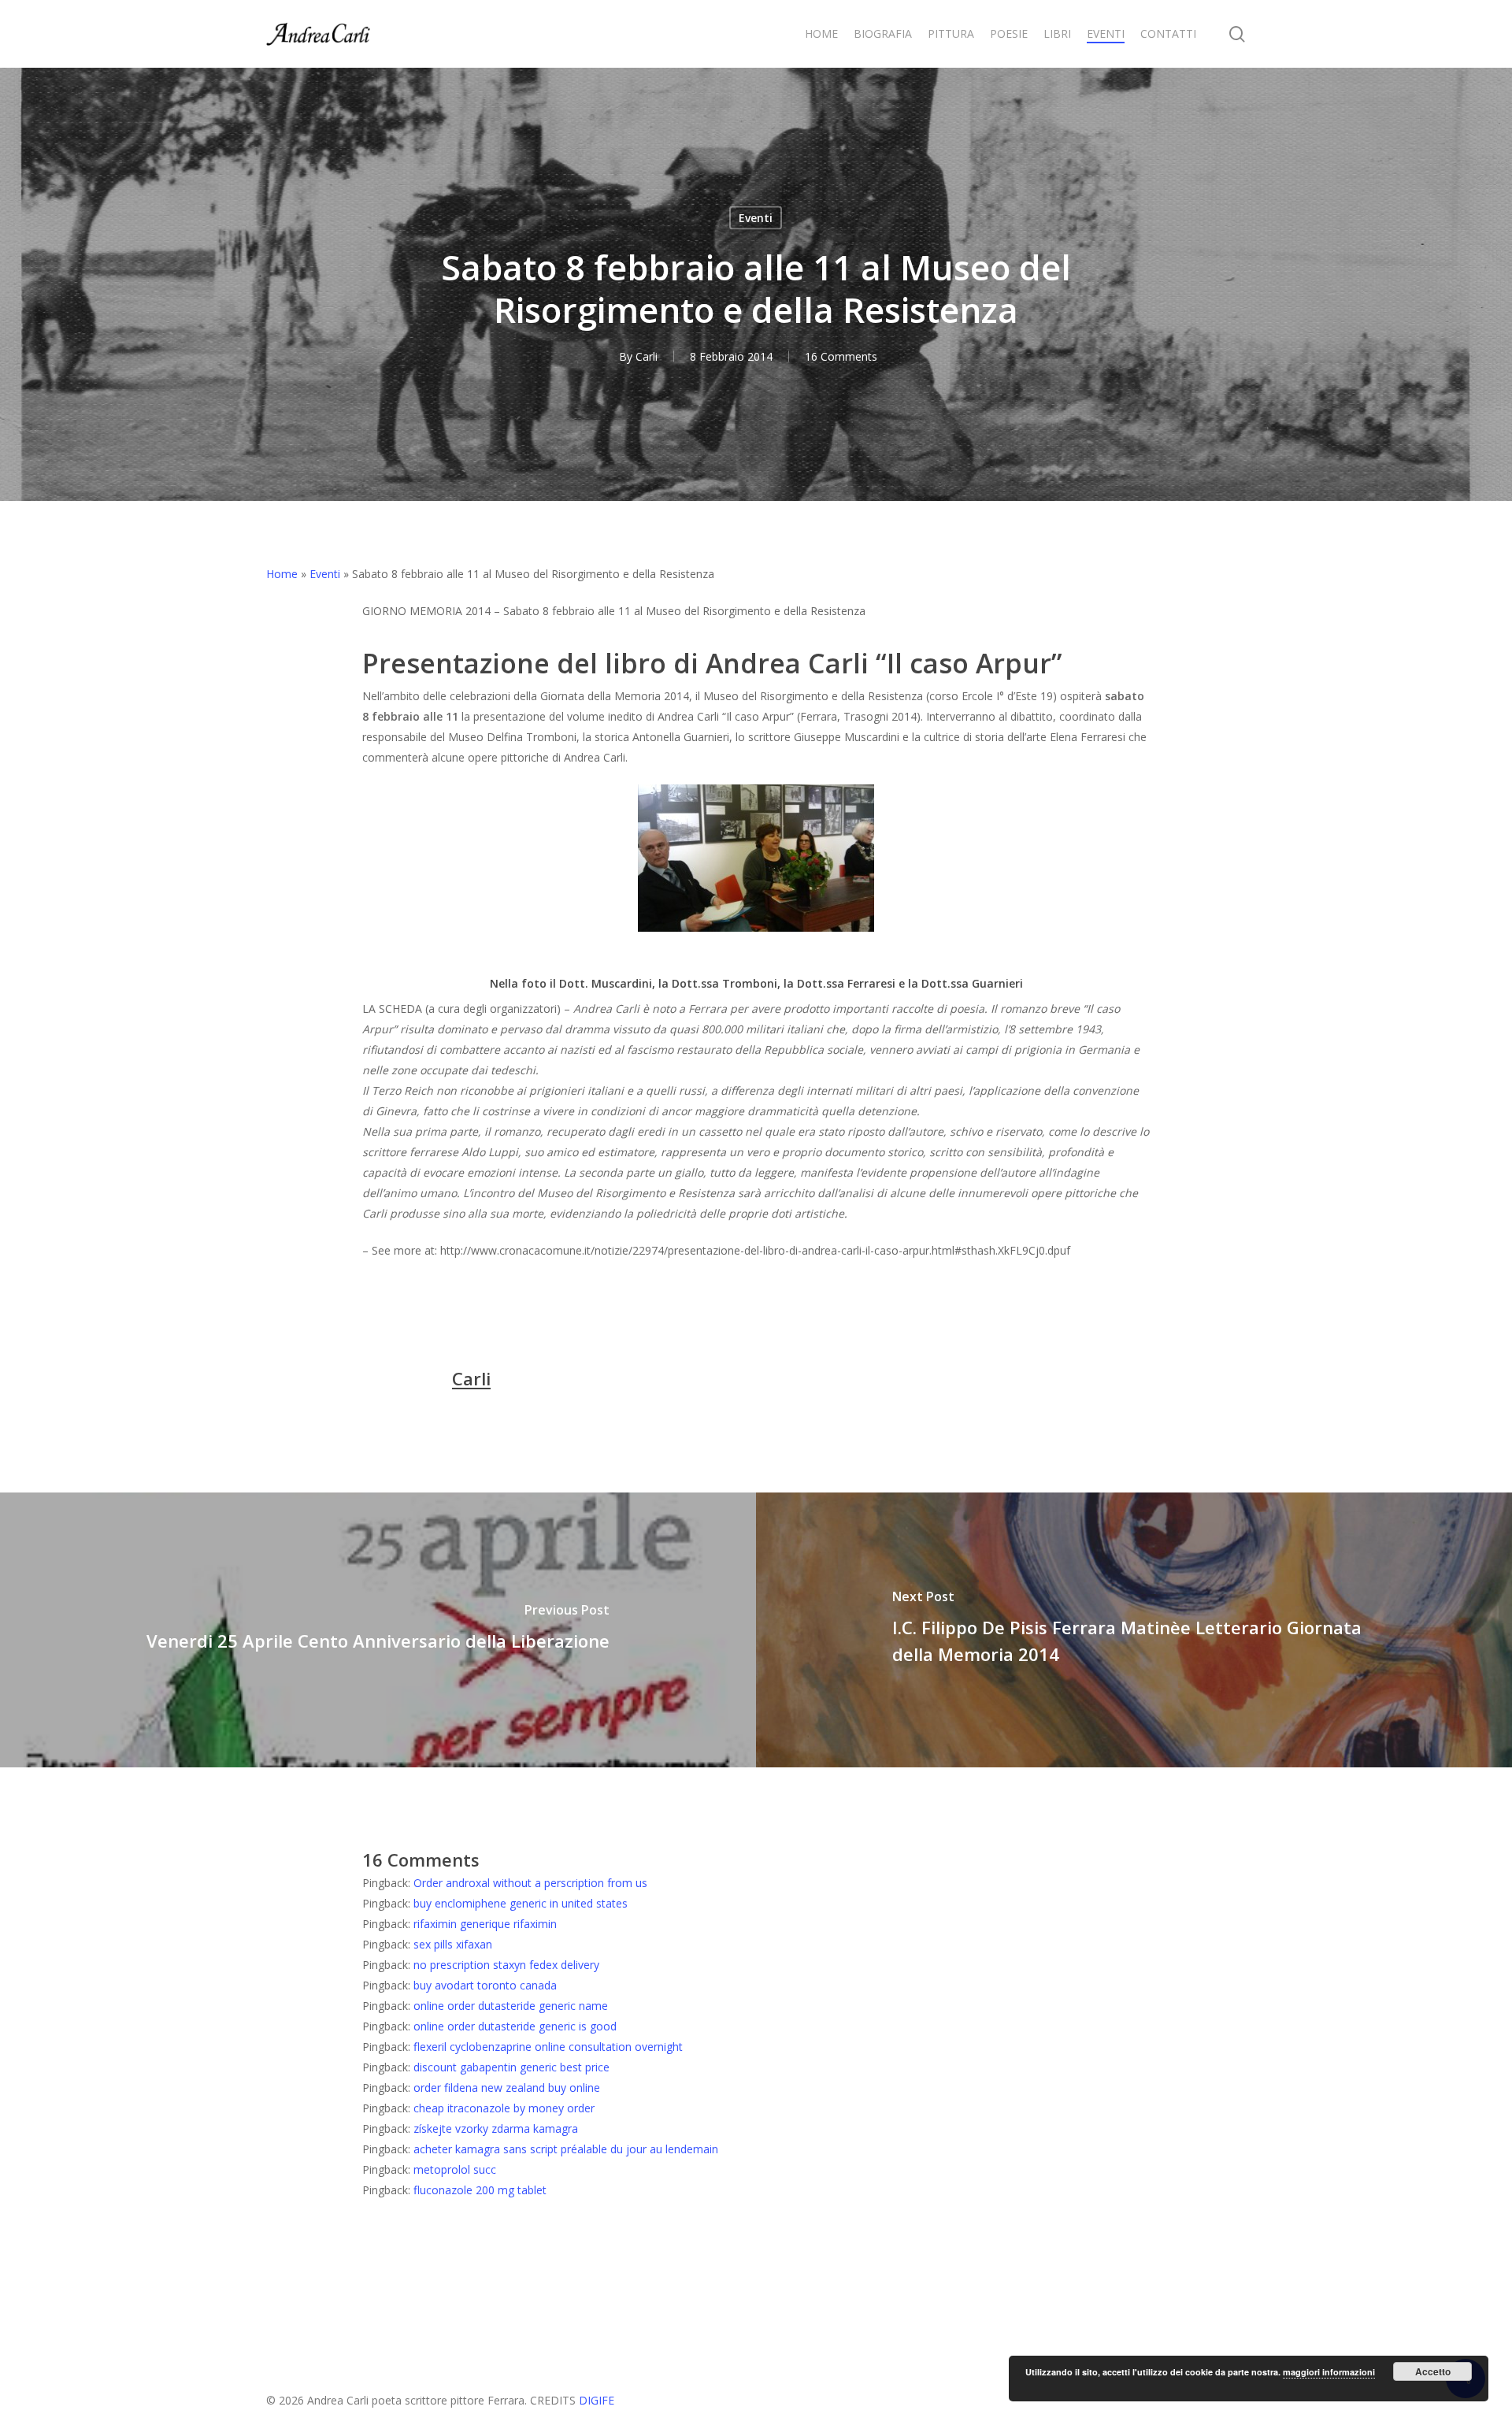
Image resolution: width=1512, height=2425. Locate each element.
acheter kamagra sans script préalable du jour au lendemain (566, 2149)
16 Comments (841, 356)
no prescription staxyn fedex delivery (506, 1965)
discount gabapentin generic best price (511, 2067)
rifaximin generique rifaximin (485, 1924)
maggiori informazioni (1329, 2372)
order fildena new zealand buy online (507, 2088)
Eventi (756, 218)
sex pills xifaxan (453, 1944)
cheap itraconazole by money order (504, 2108)
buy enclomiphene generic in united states (521, 1903)
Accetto (1433, 2371)
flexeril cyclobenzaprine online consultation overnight (548, 2047)
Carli (647, 356)
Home (282, 574)
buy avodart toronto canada (485, 1985)
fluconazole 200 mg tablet (480, 2190)
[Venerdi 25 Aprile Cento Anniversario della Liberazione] (378, 1630)
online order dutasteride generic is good (515, 2026)
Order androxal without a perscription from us (530, 1883)
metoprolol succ (455, 2169)
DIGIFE (597, 2400)
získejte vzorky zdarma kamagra (496, 2128)
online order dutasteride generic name (511, 2006)
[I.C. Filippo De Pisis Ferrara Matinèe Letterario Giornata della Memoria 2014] (1134, 1630)
